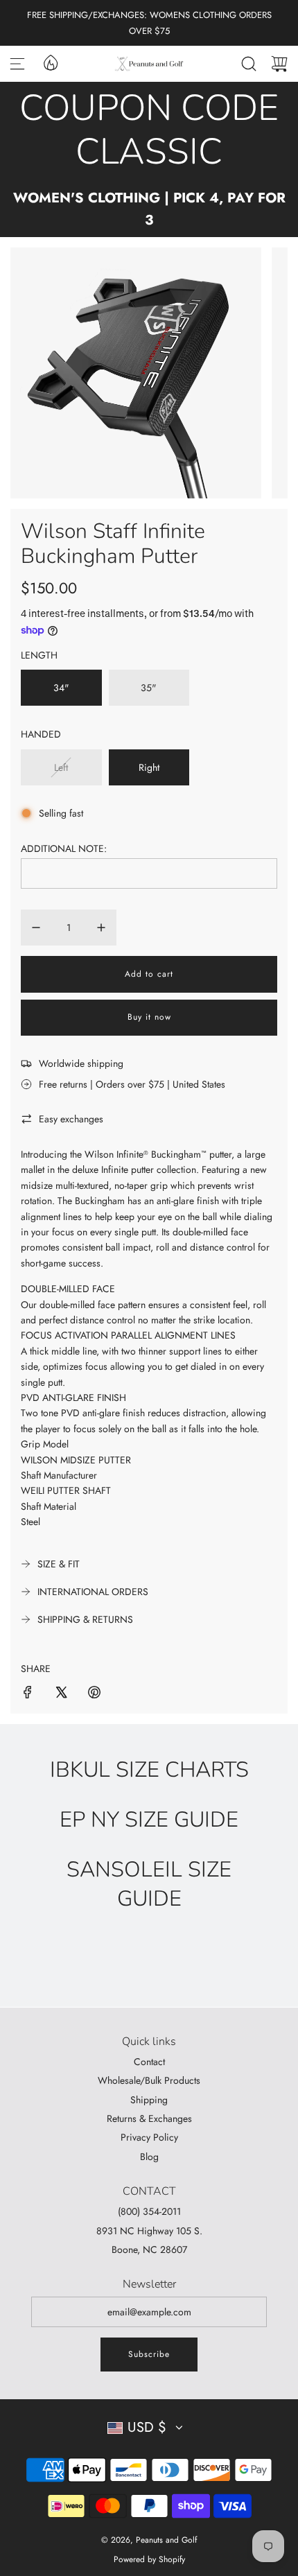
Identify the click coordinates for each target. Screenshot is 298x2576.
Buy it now (149, 1017)
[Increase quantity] (101, 928)
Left (61, 767)
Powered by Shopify (149, 2559)
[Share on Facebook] (28, 1694)
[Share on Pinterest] (94, 1694)
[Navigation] (17, 64)
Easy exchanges (71, 1119)
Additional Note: (64, 848)
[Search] (249, 64)
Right (149, 767)
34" (61, 688)
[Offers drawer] (50, 62)
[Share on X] (61, 1694)
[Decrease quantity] (36, 928)
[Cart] (279, 64)
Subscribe (149, 2354)
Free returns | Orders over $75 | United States (132, 1084)
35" (149, 688)
